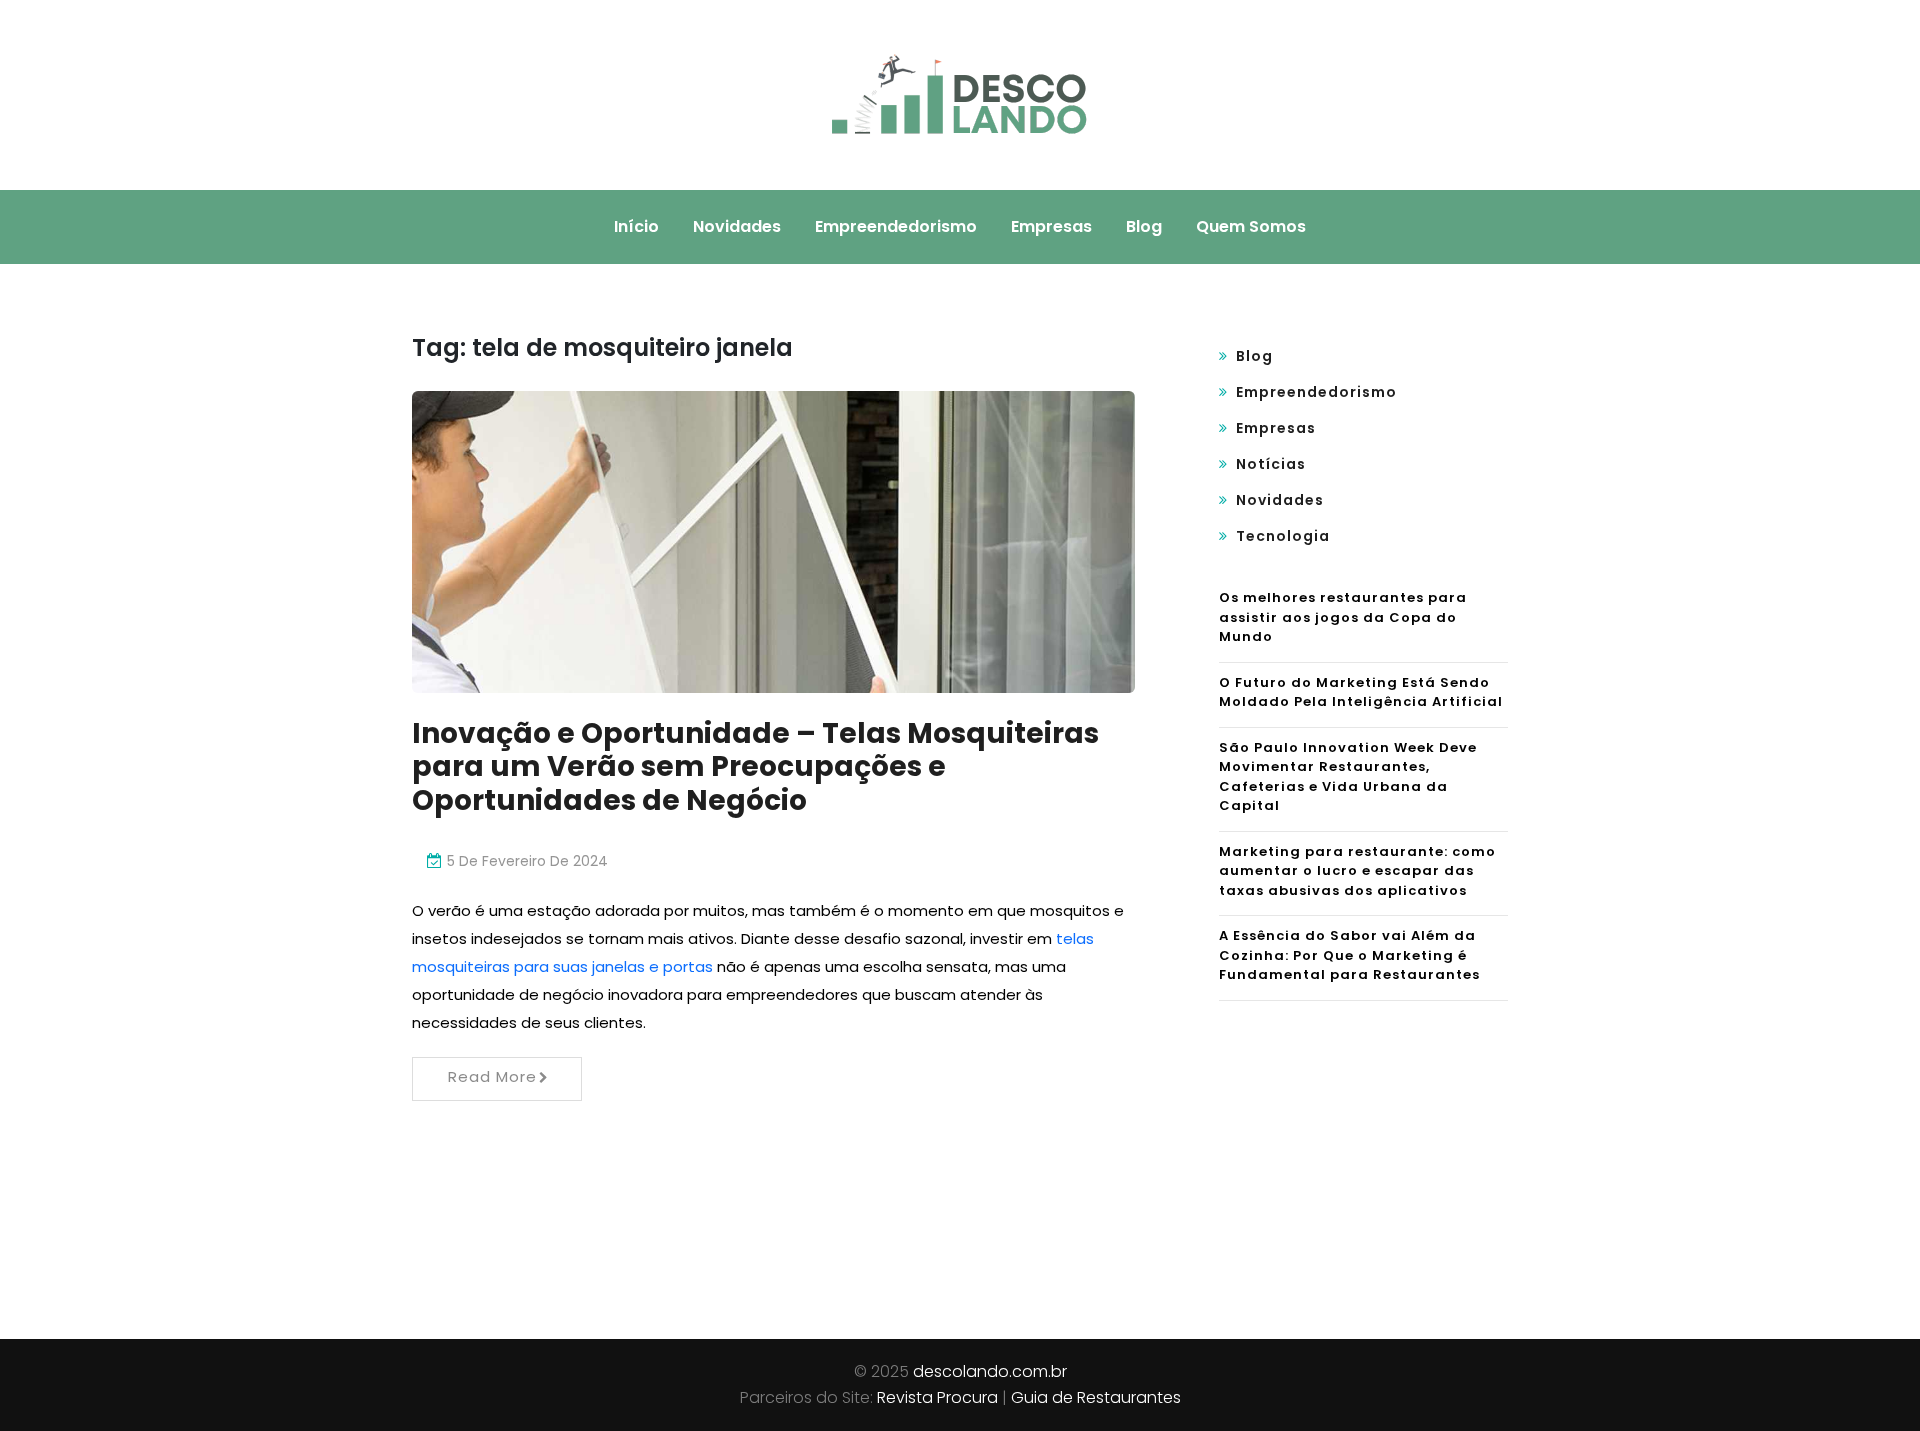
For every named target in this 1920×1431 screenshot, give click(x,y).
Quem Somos (1251, 226)
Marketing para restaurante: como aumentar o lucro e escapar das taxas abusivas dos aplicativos (1357, 871)
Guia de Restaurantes (1096, 1397)
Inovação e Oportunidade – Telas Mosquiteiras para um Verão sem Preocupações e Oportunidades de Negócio (755, 767)
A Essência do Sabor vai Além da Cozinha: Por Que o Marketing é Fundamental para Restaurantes (1349, 955)
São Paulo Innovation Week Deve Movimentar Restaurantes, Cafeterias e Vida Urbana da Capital (1348, 777)
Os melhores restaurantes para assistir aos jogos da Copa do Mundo (1343, 617)
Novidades (737, 226)
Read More (492, 1076)
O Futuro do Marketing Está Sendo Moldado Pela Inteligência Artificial (1361, 692)
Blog (1144, 226)
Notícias (1271, 464)
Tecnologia (1283, 536)
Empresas (1051, 226)
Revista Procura (937, 1397)
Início (636, 226)
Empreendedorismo (896, 226)
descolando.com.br (990, 1371)
